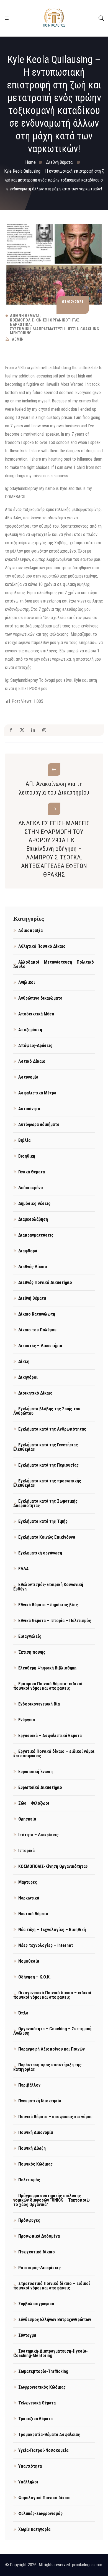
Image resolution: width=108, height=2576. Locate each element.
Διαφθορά (28, 1251)
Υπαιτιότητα (30, 2466)
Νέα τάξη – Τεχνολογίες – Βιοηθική (52, 1930)
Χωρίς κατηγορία (34, 2529)
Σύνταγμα (27, 2335)
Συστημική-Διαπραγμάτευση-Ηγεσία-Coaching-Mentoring (55, 331)
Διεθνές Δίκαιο (33, 1267)
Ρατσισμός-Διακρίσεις (39, 2268)
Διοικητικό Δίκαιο (35, 1393)
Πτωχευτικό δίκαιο (37, 2252)
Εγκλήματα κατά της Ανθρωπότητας (52, 1429)
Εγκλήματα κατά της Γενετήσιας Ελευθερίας (46, 1447)
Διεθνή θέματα (25, 316)
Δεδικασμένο (31, 1188)
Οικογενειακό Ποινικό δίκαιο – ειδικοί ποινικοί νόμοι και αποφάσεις (52, 1995)
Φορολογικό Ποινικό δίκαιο (44, 2498)
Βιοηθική (27, 1156)
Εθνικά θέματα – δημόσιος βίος (48, 1605)
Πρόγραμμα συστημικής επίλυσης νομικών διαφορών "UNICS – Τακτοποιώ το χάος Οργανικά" (52, 2200)
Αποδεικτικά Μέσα (36, 1014)
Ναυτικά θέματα (33, 1914)
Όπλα (23, 2013)
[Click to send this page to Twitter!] (22, 730)
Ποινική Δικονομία (36, 2132)
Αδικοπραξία (30, 930)
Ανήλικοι (27, 982)
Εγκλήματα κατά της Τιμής (43, 1521)
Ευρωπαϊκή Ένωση (35, 1772)
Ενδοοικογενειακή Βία (39, 1704)
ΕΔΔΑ (24, 1569)
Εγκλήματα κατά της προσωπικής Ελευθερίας (47, 1483)
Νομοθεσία (29, 1961)
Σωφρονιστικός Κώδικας (42, 2387)
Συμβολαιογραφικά (36, 2304)
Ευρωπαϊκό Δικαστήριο (40, 1787)
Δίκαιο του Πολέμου (37, 1330)
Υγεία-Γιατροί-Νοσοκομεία (43, 2450)
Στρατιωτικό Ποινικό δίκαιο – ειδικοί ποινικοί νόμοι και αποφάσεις (52, 2286)
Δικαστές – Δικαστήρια (40, 1346)
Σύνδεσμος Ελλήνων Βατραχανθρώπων (55, 2320)
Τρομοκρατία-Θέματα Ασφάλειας (49, 2435)
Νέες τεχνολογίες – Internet (46, 1945)
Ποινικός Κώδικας (35, 2164)
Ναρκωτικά (20, 325)
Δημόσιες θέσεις (34, 1203)
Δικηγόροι (28, 1377)
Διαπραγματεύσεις (36, 1235)
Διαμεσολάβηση (33, 1219)
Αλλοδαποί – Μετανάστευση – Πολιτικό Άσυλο (54, 964)
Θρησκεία (27, 1819)
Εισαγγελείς (30, 1636)
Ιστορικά (26, 1851)
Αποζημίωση (30, 1030)
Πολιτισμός (29, 2180)
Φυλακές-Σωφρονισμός (40, 2514)
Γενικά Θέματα (32, 1172)
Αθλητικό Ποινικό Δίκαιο (42, 946)
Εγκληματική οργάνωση (40, 1553)
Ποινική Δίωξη (32, 2148)
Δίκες (24, 1361)
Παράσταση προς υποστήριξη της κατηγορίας (47, 2067)
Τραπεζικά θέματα (35, 2419)
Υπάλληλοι (28, 2482)
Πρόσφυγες (29, 2220)
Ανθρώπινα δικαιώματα (40, 998)
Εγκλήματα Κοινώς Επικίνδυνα (47, 1537)
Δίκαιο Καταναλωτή (37, 1314)
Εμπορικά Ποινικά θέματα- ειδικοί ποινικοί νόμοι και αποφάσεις (48, 1686)
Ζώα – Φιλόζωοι (34, 1803)
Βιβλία (24, 1140)
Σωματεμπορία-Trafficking (43, 2371)
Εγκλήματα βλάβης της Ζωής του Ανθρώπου (47, 1411)
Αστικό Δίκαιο (32, 1061)
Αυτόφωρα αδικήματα (39, 1124)
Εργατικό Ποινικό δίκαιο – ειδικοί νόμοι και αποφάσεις (54, 1754)
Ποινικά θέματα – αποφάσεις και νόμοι (55, 2117)
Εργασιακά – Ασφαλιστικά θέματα (50, 1736)
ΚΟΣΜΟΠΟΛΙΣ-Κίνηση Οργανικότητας (45, 320)
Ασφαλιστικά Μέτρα (37, 1093)
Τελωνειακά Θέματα (37, 2403)
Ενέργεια (27, 1720)
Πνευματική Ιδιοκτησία (40, 2101)
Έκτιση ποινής (32, 1652)
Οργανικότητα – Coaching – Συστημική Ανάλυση (52, 2031)
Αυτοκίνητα (29, 1109)
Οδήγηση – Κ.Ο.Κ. (34, 1977)
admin (18, 339)
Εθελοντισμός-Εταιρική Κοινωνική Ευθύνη (48, 1587)
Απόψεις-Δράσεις (35, 1046)
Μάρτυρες (28, 1882)
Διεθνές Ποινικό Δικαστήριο (45, 1282)
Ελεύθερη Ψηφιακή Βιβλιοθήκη (47, 1668)
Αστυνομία (28, 1077)
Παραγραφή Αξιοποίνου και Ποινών (52, 2049)
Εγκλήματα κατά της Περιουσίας (48, 1465)
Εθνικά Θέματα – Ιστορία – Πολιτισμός (55, 1621)
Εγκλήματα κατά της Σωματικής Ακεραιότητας (45, 1503)
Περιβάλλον (29, 2085)
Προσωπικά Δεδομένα (39, 2236)
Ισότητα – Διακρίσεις (38, 1835)
